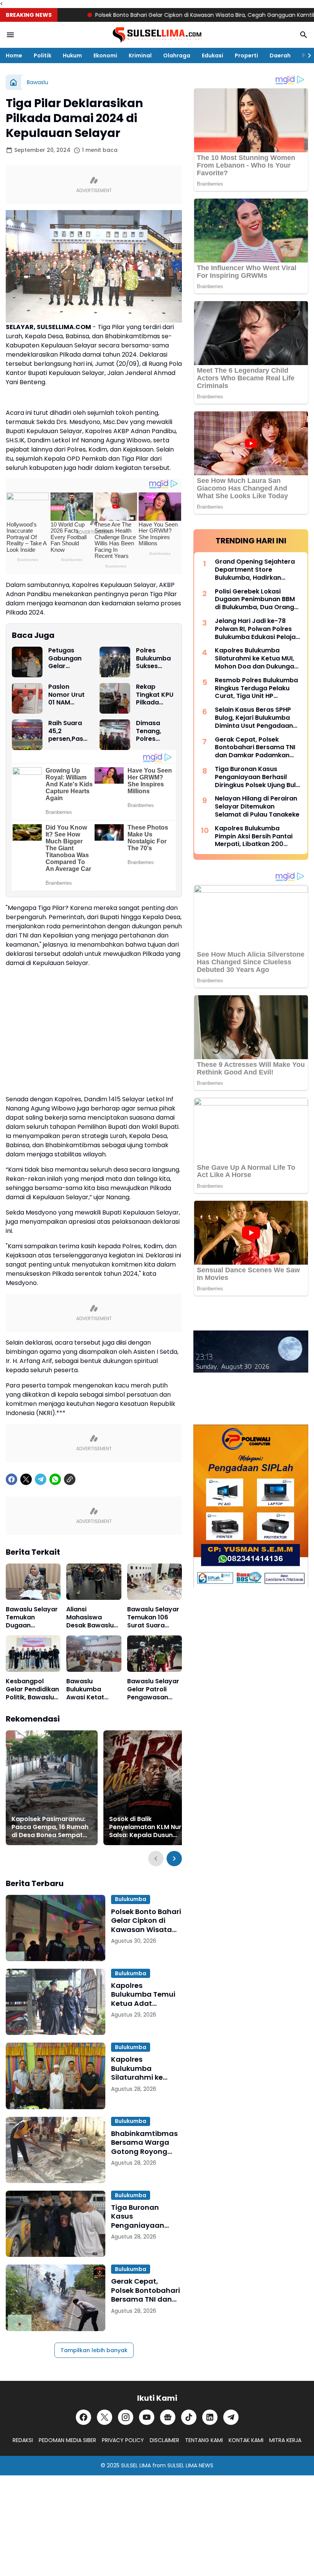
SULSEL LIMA (136, 2465)
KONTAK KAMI (246, 2440)
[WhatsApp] (55, 1479)
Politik (43, 55)
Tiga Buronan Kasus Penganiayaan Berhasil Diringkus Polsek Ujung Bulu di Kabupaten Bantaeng (146, 2216)
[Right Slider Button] (306, 55)
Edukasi (213, 55)
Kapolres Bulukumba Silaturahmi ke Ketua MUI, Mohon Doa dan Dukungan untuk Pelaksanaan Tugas (146, 2068)
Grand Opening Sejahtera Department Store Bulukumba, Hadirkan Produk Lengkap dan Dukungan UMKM (255, 570)
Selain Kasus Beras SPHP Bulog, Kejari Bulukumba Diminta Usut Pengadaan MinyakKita (254, 718)
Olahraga (177, 55)
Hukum (72, 55)
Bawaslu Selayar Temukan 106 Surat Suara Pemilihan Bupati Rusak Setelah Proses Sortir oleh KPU (153, 1617)
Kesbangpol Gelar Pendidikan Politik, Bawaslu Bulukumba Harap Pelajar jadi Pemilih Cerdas (32, 1689)
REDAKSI (23, 2440)
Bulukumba (131, 1899)
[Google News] (168, 2417)
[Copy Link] (70, 1479)
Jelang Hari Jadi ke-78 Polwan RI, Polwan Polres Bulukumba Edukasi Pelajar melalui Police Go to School (257, 629)
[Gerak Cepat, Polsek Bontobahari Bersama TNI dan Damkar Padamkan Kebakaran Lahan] (56, 2298)
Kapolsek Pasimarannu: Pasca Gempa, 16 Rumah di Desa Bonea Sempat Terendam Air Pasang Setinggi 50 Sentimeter (50, 1827)
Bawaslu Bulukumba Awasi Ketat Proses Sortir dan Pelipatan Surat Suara (93, 1689)
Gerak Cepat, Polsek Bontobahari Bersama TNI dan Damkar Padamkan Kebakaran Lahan (146, 2290)
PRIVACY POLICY (123, 2440)
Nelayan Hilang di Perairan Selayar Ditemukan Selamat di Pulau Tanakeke (257, 807)
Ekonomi (105, 55)
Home (14, 55)
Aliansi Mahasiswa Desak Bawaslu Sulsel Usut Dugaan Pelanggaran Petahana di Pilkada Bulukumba (90, 1617)
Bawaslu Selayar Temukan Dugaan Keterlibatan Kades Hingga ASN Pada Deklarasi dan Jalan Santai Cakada (32, 1617)
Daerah (280, 55)
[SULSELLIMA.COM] (157, 35)
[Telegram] (41, 1479)
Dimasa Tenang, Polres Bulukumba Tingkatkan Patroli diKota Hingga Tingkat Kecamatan (155, 731)
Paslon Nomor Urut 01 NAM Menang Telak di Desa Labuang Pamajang (66, 695)
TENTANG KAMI (204, 2440)
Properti (246, 55)
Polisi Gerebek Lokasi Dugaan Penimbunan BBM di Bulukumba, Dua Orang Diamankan (255, 600)
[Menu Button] (10, 35)
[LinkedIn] (210, 2417)
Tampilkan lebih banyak (94, 2350)
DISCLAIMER (164, 2440)
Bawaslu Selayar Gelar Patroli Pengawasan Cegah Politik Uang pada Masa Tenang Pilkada (154, 1689)
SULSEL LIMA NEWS (190, 2465)
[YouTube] (147, 2417)
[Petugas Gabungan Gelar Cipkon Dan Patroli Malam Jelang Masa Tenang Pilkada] (27, 662)
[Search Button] (304, 35)
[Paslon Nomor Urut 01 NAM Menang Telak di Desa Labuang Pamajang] (27, 698)
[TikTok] (189, 2417)
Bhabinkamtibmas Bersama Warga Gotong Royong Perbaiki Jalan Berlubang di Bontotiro (144, 2142)
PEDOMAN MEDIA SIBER (67, 2440)
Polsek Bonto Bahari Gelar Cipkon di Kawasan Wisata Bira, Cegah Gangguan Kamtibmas (164, 15)
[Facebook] (11, 1479)
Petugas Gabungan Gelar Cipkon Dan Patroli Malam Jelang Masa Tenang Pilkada (66, 659)
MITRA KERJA (285, 2440)
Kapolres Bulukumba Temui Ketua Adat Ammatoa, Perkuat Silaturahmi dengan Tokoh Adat (145, 1994)
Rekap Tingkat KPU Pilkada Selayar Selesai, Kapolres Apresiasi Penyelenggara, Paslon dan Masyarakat (155, 695)
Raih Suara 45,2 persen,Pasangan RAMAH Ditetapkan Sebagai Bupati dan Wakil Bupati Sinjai (68, 731)
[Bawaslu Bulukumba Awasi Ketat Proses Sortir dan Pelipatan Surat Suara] (94, 1654)
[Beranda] (13, 82)
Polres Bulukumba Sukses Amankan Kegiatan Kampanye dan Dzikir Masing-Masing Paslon (153, 659)
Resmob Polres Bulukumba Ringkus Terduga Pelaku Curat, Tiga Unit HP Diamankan (256, 688)
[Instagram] (126, 2417)
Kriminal (140, 55)
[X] (26, 1479)
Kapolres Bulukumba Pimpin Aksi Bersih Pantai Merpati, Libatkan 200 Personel (254, 836)
